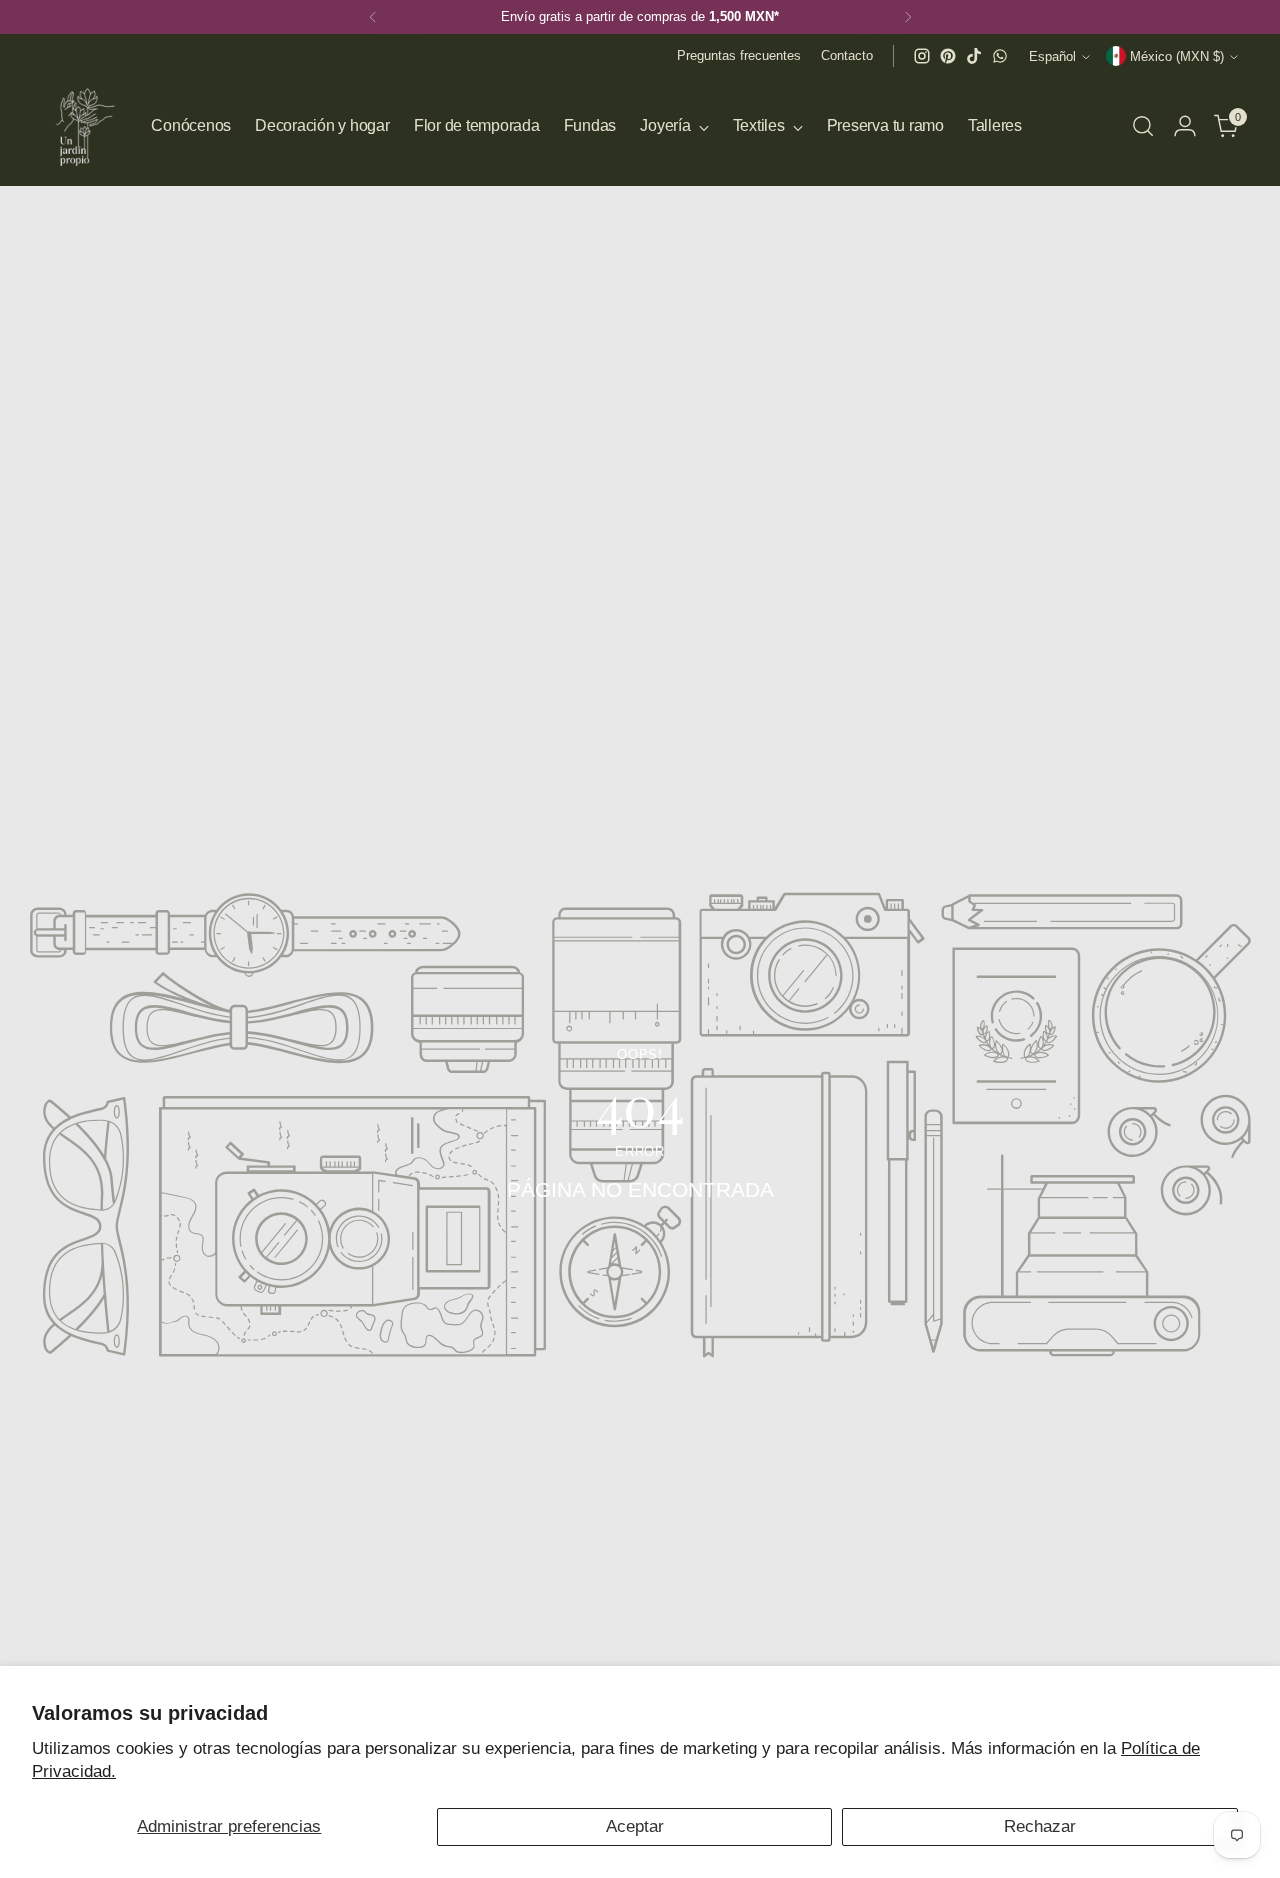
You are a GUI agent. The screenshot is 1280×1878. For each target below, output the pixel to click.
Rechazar (1040, 1826)
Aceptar (635, 1826)
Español (1052, 56)
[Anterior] (373, 17)
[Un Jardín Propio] (82, 126)
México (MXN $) (1177, 56)
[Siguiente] (908, 17)
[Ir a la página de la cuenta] (1185, 126)
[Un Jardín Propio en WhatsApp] (1000, 56)
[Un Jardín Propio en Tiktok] (974, 56)
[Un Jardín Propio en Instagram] (922, 56)
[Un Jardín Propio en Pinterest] (948, 56)
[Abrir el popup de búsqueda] (1143, 126)
